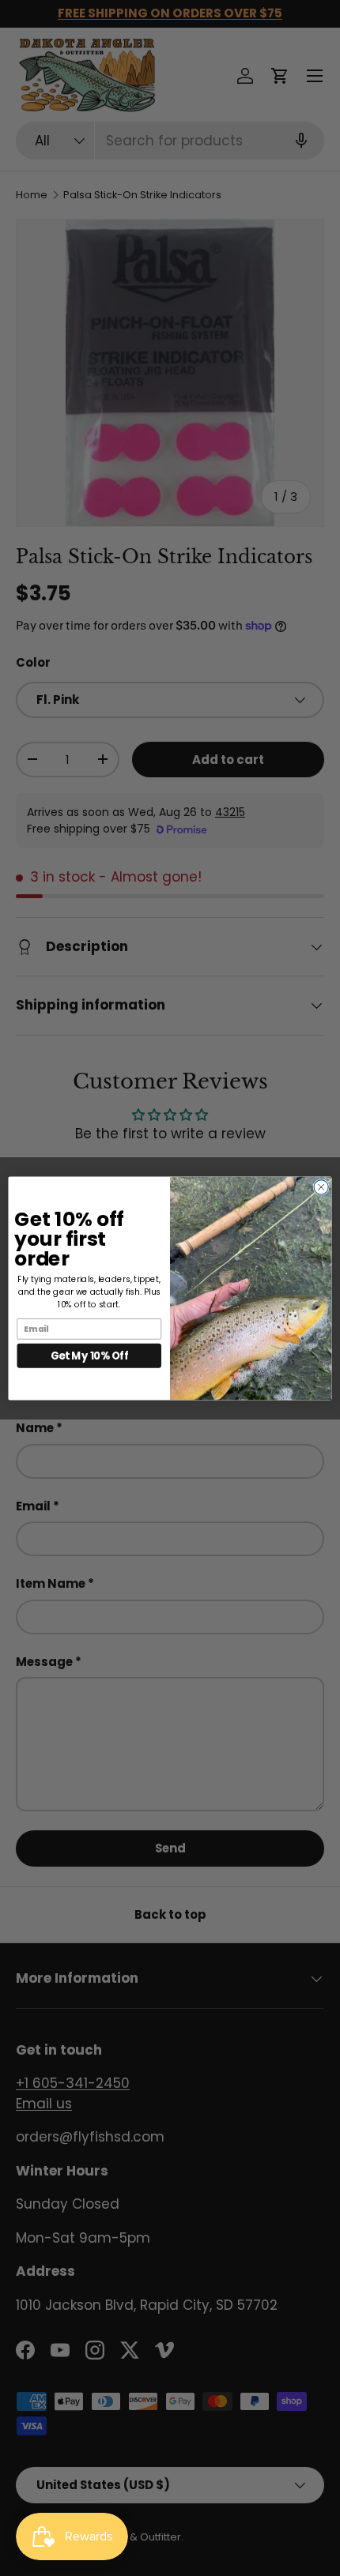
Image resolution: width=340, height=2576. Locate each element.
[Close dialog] (321, 1186)
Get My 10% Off (89, 1355)
